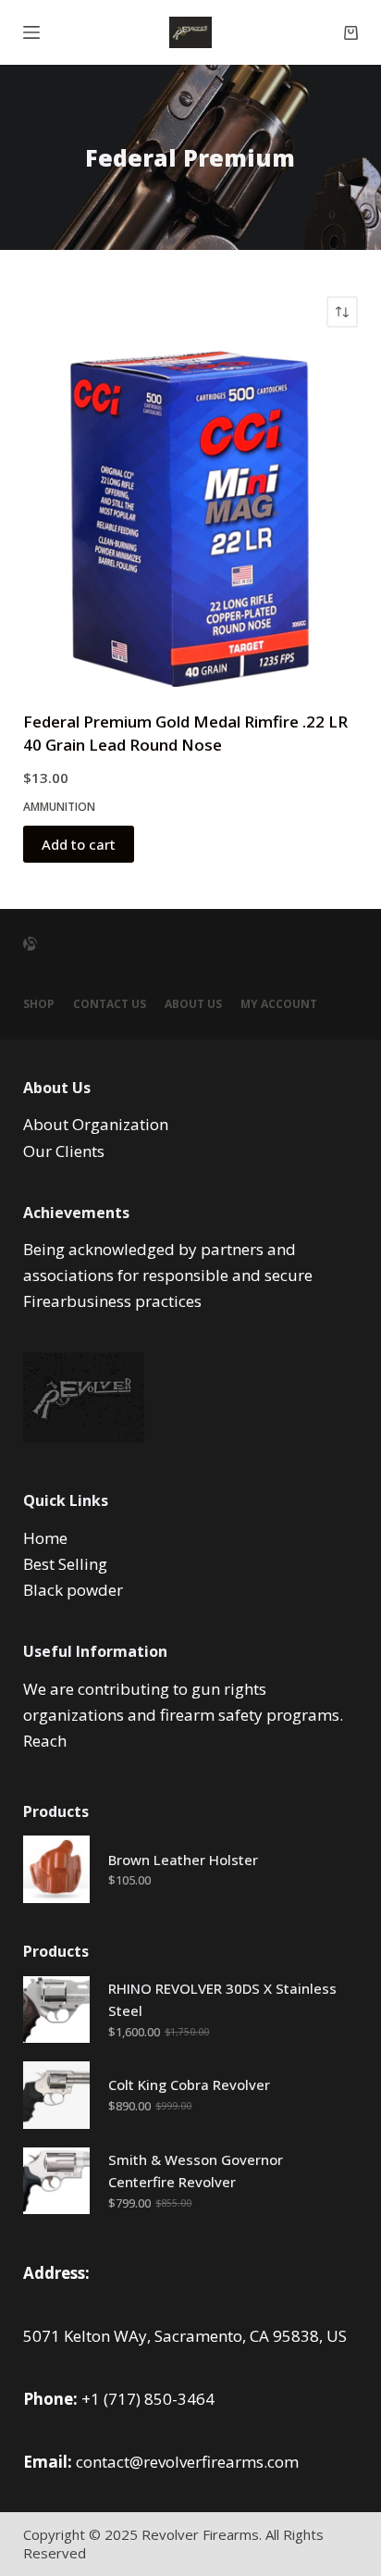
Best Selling (65, 1564)
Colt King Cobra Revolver (189, 2084)
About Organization (96, 1124)
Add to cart (79, 844)
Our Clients (64, 1151)
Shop (39, 1004)
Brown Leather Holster (183, 1860)
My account (279, 1004)
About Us (193, 1004)
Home (45, 1538)
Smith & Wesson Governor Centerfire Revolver (196, 2171)
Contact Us (110, 1004)
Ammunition (59, 807)
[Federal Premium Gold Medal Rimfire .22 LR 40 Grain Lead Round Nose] (191, 519)
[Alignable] (30, 944)
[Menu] (31, 32)
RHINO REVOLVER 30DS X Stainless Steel (222, 2000)
